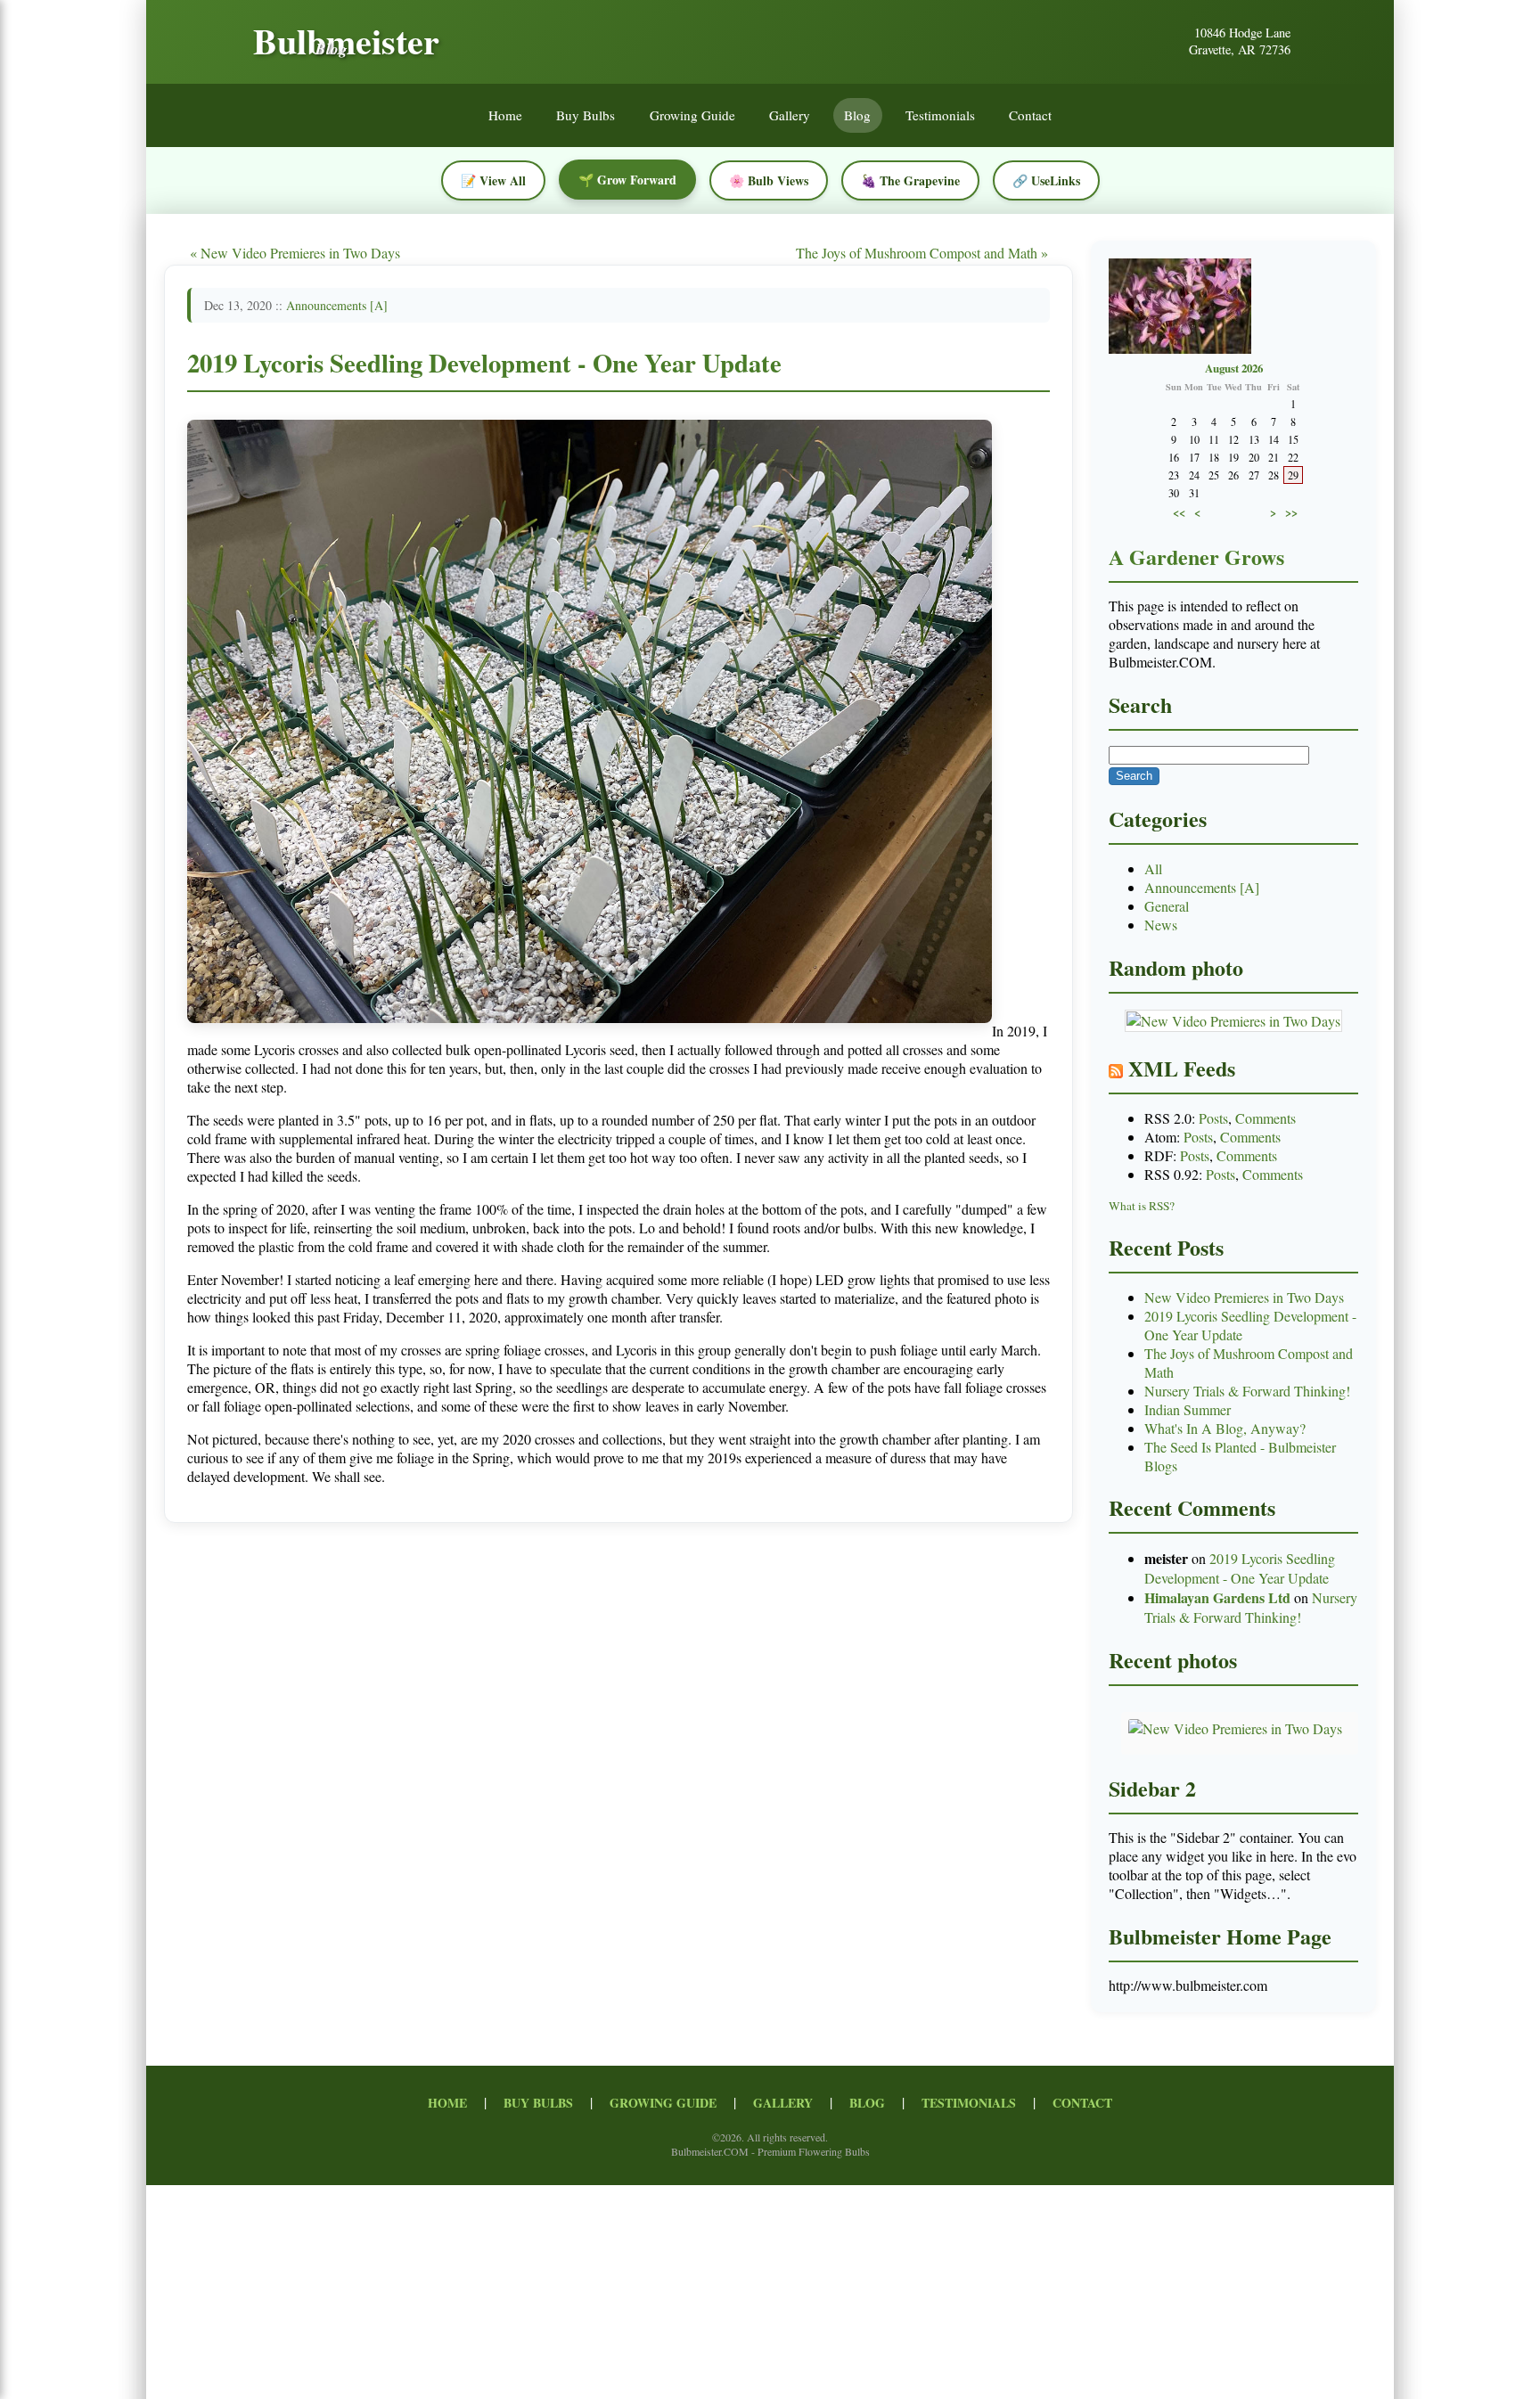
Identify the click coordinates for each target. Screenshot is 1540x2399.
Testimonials (940, 116)
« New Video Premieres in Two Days (295, 253)
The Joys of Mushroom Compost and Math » (922, 253)
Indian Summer (1188, 1409)
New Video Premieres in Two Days (1244, 1297)
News (1161, 925)
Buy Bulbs (586, 116)
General (1167, 906)
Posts (1213, 1118)
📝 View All (493, 180)
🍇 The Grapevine (910, 180)
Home (505, 116)
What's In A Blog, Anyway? (1225, 1428)
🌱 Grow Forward (627, 180)
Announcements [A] (337, 305)
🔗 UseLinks (1046, 180)
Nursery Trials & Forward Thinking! (1247, 1391)
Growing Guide (692, 116)
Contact (1030, 116)
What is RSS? (1142, 1206)
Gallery (790, 116)
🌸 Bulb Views (769, 180)
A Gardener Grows (1196, 557)
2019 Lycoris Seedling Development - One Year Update (484, 363)
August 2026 (1234, 368)
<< (1179, 512)
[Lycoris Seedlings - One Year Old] (590, 1031)
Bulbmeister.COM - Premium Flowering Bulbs (770, 2151)
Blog (857, 116)
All (1153, 868)
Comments (1266, 1118)
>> (1291, 512)
